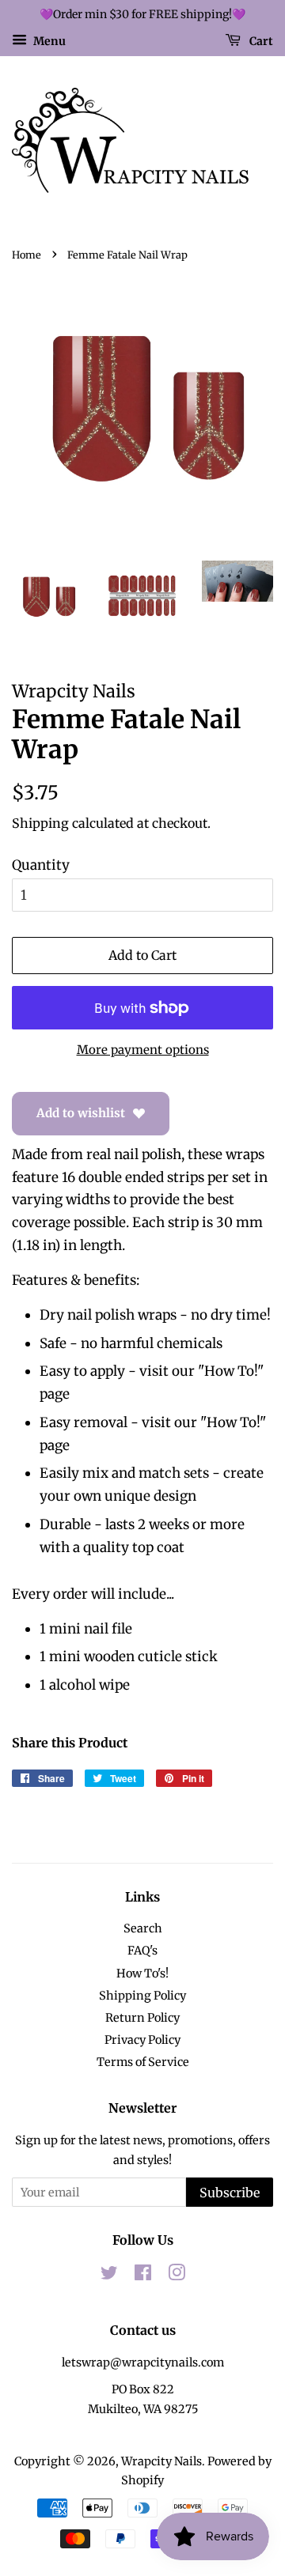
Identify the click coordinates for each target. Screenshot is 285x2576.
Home (27, 255)
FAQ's (142, 1951)
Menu (48, 40)
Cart (260, 40)
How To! (231, 1371)
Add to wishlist (81, 1113)
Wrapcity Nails (161, 2461)
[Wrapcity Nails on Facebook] (143, 2276)
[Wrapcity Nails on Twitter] (109, 2276)
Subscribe (230, 2193)
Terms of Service (143, 2062)
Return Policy (142, 2018)
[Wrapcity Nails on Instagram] (177, 2276)
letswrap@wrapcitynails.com (143, 2363)
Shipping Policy (142, 1996)
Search (143, 1928)
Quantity (41, 865)
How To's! (142, 1974)
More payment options (143, 1050)
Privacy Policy (142, 2040)
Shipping (40, 823)
